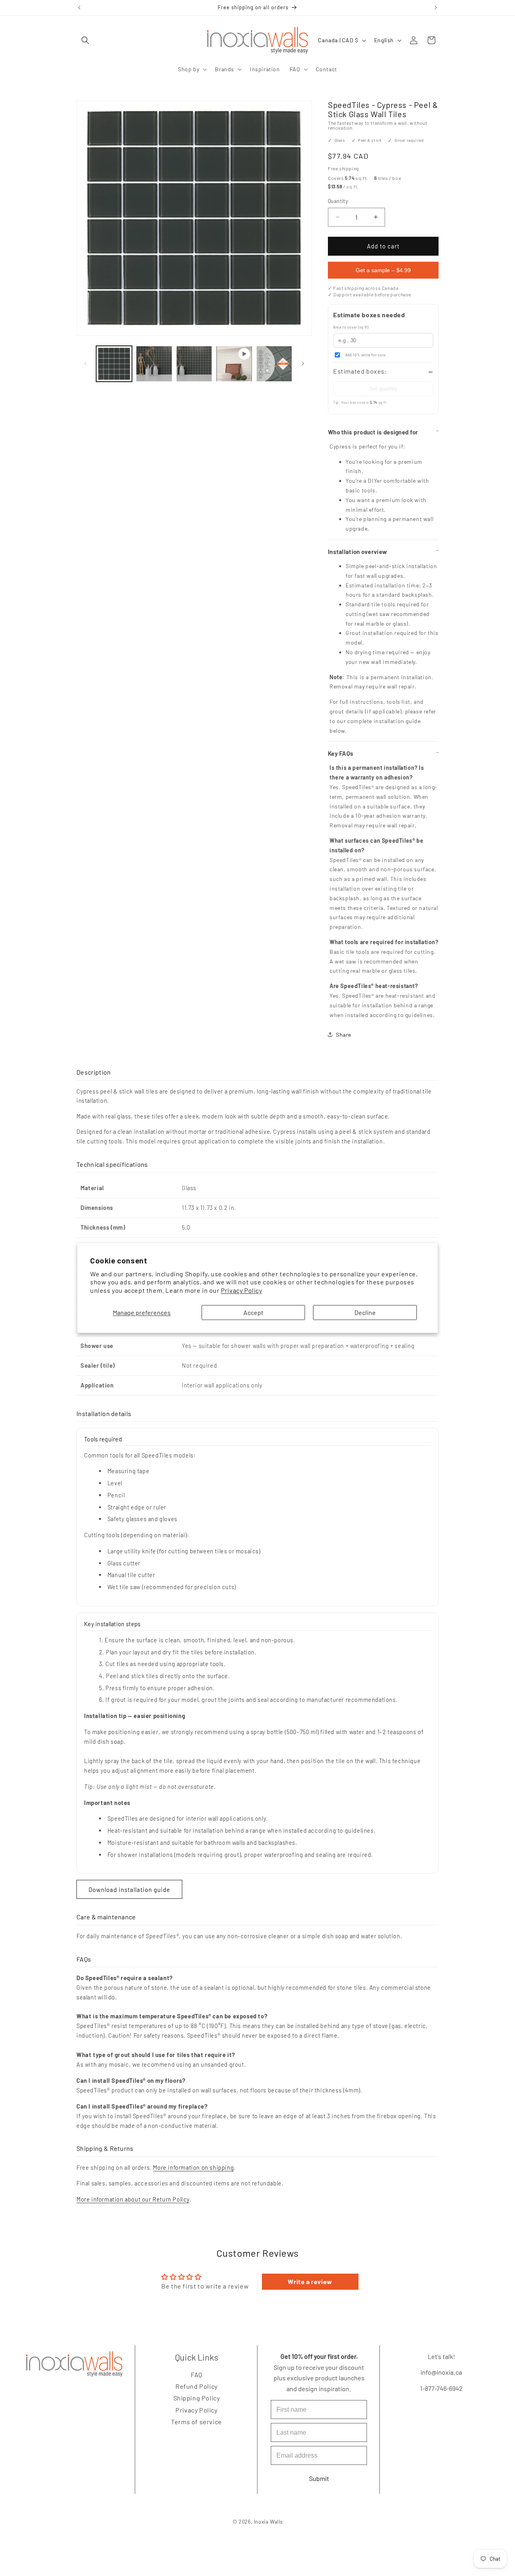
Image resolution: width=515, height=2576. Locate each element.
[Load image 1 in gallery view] (114, 364)
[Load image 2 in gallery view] (154, 364)
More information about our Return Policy (133, 2199)
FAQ (197, 2374)
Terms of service (197, 2422)
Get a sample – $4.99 (383, 270)
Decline (365, 1312)
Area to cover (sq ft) (351, 327)
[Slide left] (85, 364)
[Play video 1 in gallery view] (234, 364)
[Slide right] (303, 364)
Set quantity (383, 389)
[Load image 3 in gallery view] (194, 364)
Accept (253, 1312)
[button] (85, 40)
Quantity (338, 201)
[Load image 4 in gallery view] (274, 364)
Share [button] (344, 1035)
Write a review (310, 2281)
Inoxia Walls (268, 2522)
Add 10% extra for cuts (365, 355)
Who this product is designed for (373, 432)
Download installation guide (129, 1890)
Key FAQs (341, 753)
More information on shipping (193, 2167)
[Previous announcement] (79, 8)
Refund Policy (197, 2386)
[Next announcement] (436, 8)
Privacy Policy (241, 1291)
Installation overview (357, 552)
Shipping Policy (196, 2398)
